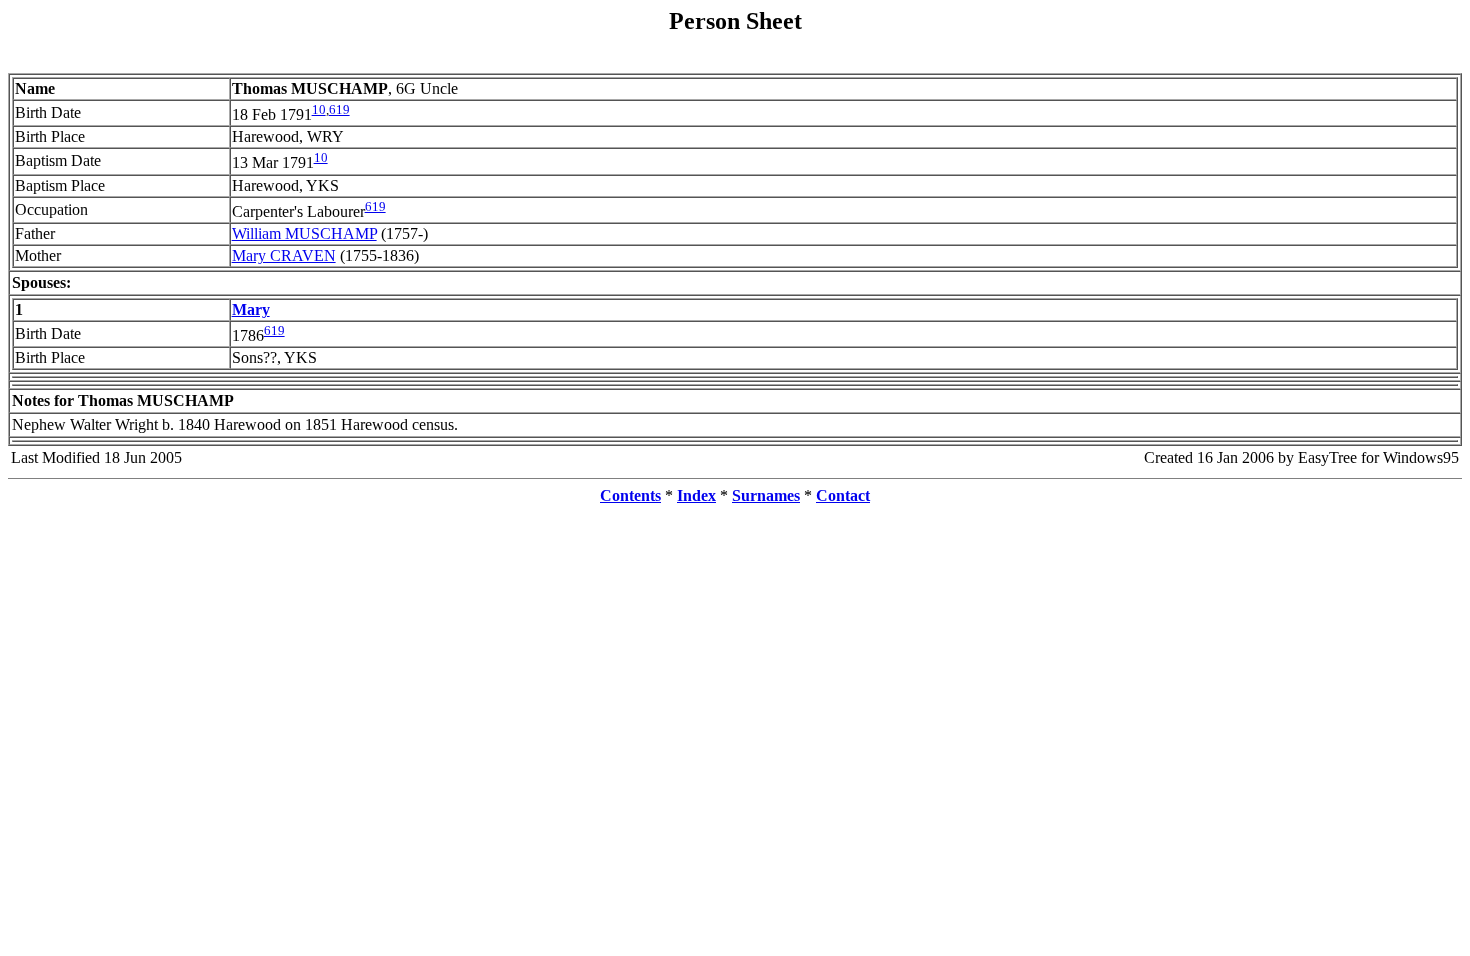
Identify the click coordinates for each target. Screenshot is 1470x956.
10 (319, 109)
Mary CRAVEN (284, 255)
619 (339, 109)
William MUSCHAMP (304, 233)
